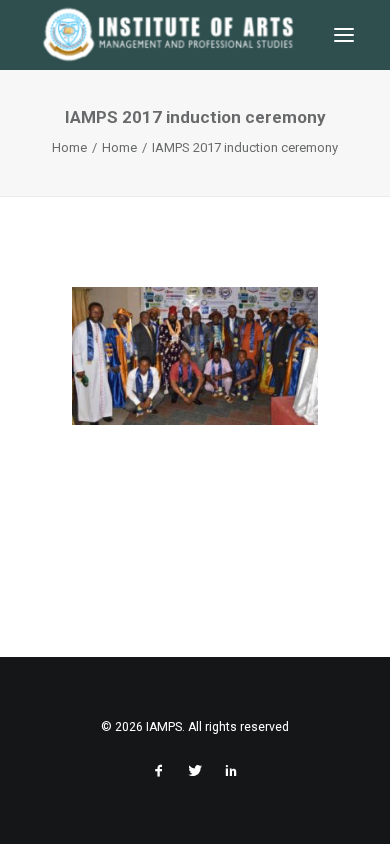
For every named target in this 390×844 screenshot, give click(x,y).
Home (69, 147)
